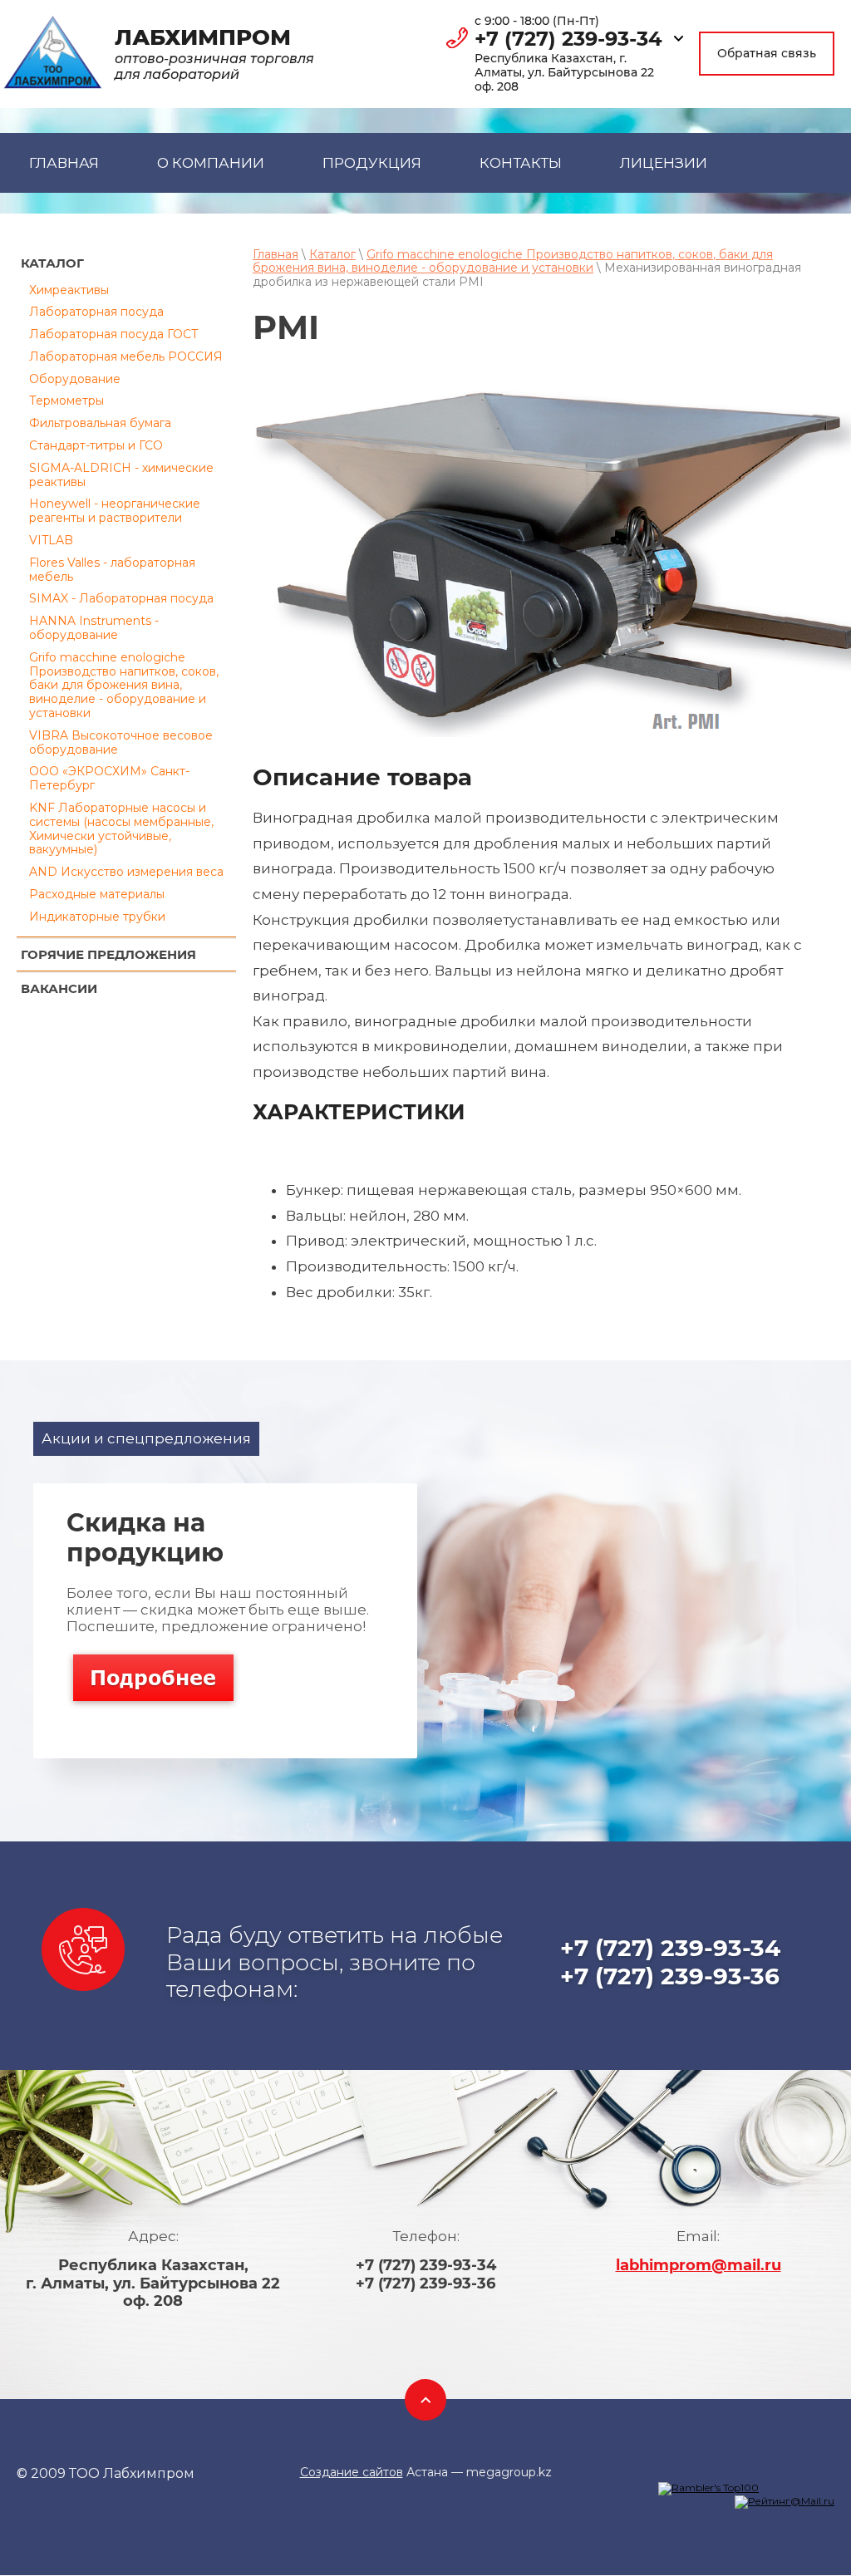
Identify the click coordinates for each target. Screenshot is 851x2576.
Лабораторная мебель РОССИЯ (126, 356)
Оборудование (75, 379)
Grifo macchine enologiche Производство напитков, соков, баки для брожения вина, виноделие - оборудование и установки (124, 685)
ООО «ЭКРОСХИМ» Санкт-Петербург (109, 778)
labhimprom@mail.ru (699, 2265)
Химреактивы (69, 290)
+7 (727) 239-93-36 (670, 1976)
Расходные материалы (97, 894)
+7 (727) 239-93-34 (568, 39)
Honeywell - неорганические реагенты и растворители (115, 511)
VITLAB (51, 540)
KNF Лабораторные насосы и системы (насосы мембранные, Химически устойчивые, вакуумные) (121, 828)
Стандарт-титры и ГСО (96, 445)
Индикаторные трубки (97, 917)
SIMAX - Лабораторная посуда (121, 598)
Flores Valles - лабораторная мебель (112, 570)
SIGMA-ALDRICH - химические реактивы (121, 475)
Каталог (332, 254)
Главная (275, 254)
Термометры (66, 401)
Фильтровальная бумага (100, 423)
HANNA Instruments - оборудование (94, 628)
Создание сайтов (352, 2472)
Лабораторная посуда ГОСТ (114, 334)
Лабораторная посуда (96, 312)
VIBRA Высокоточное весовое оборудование (121, 742)
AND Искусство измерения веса (126, 872)
